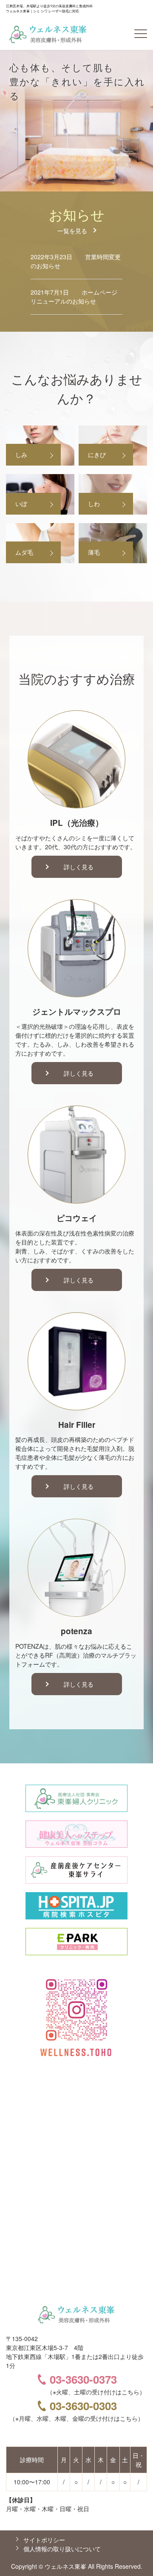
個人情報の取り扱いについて (62, 2549)
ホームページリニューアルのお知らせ (74, 297)
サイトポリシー (44, 2540)
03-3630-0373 (83, 2379)
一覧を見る (72, 231)
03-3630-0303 (83, 2406)
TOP (132, 2556)
